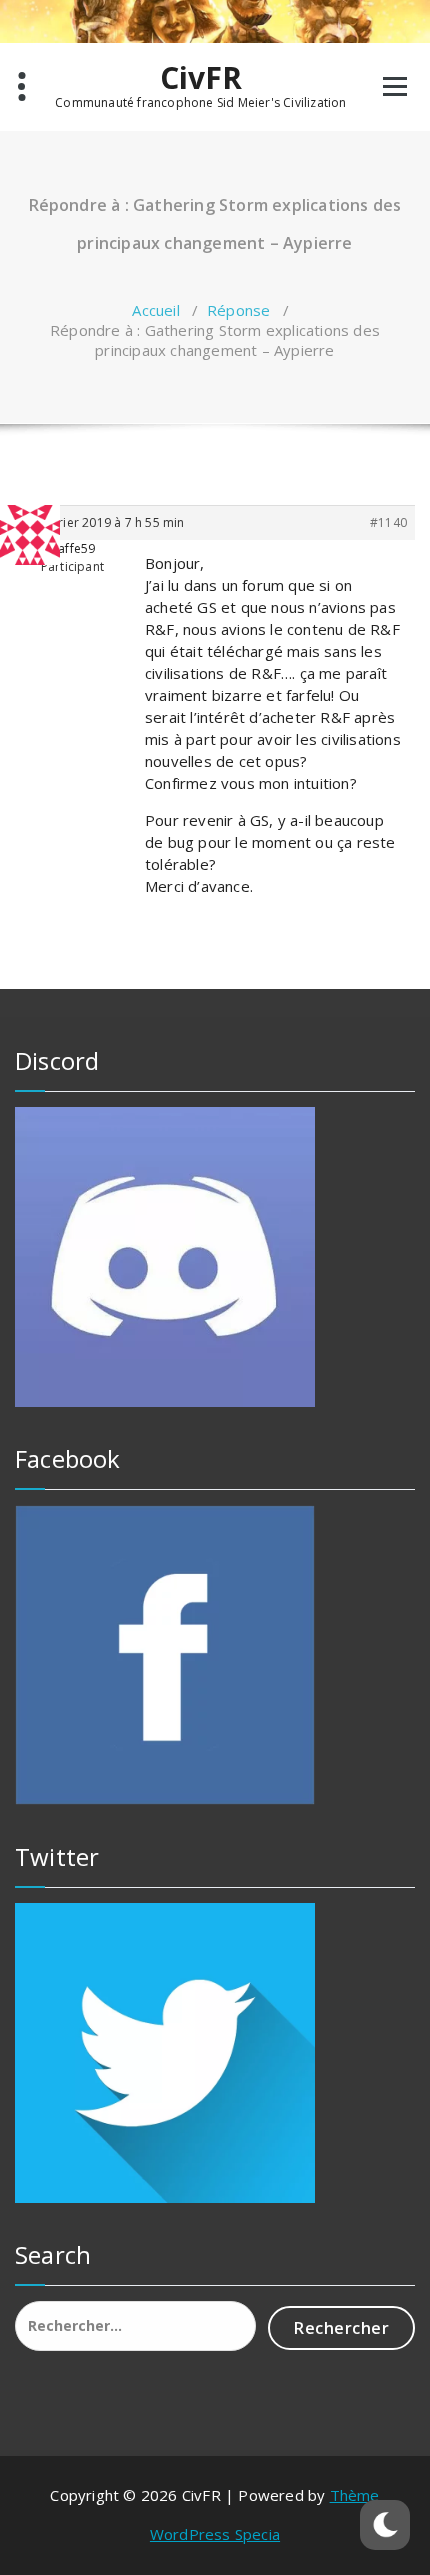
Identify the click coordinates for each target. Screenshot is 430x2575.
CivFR (201, 78)
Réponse (238, 310)
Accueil (155, 310)
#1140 (388, 522)
